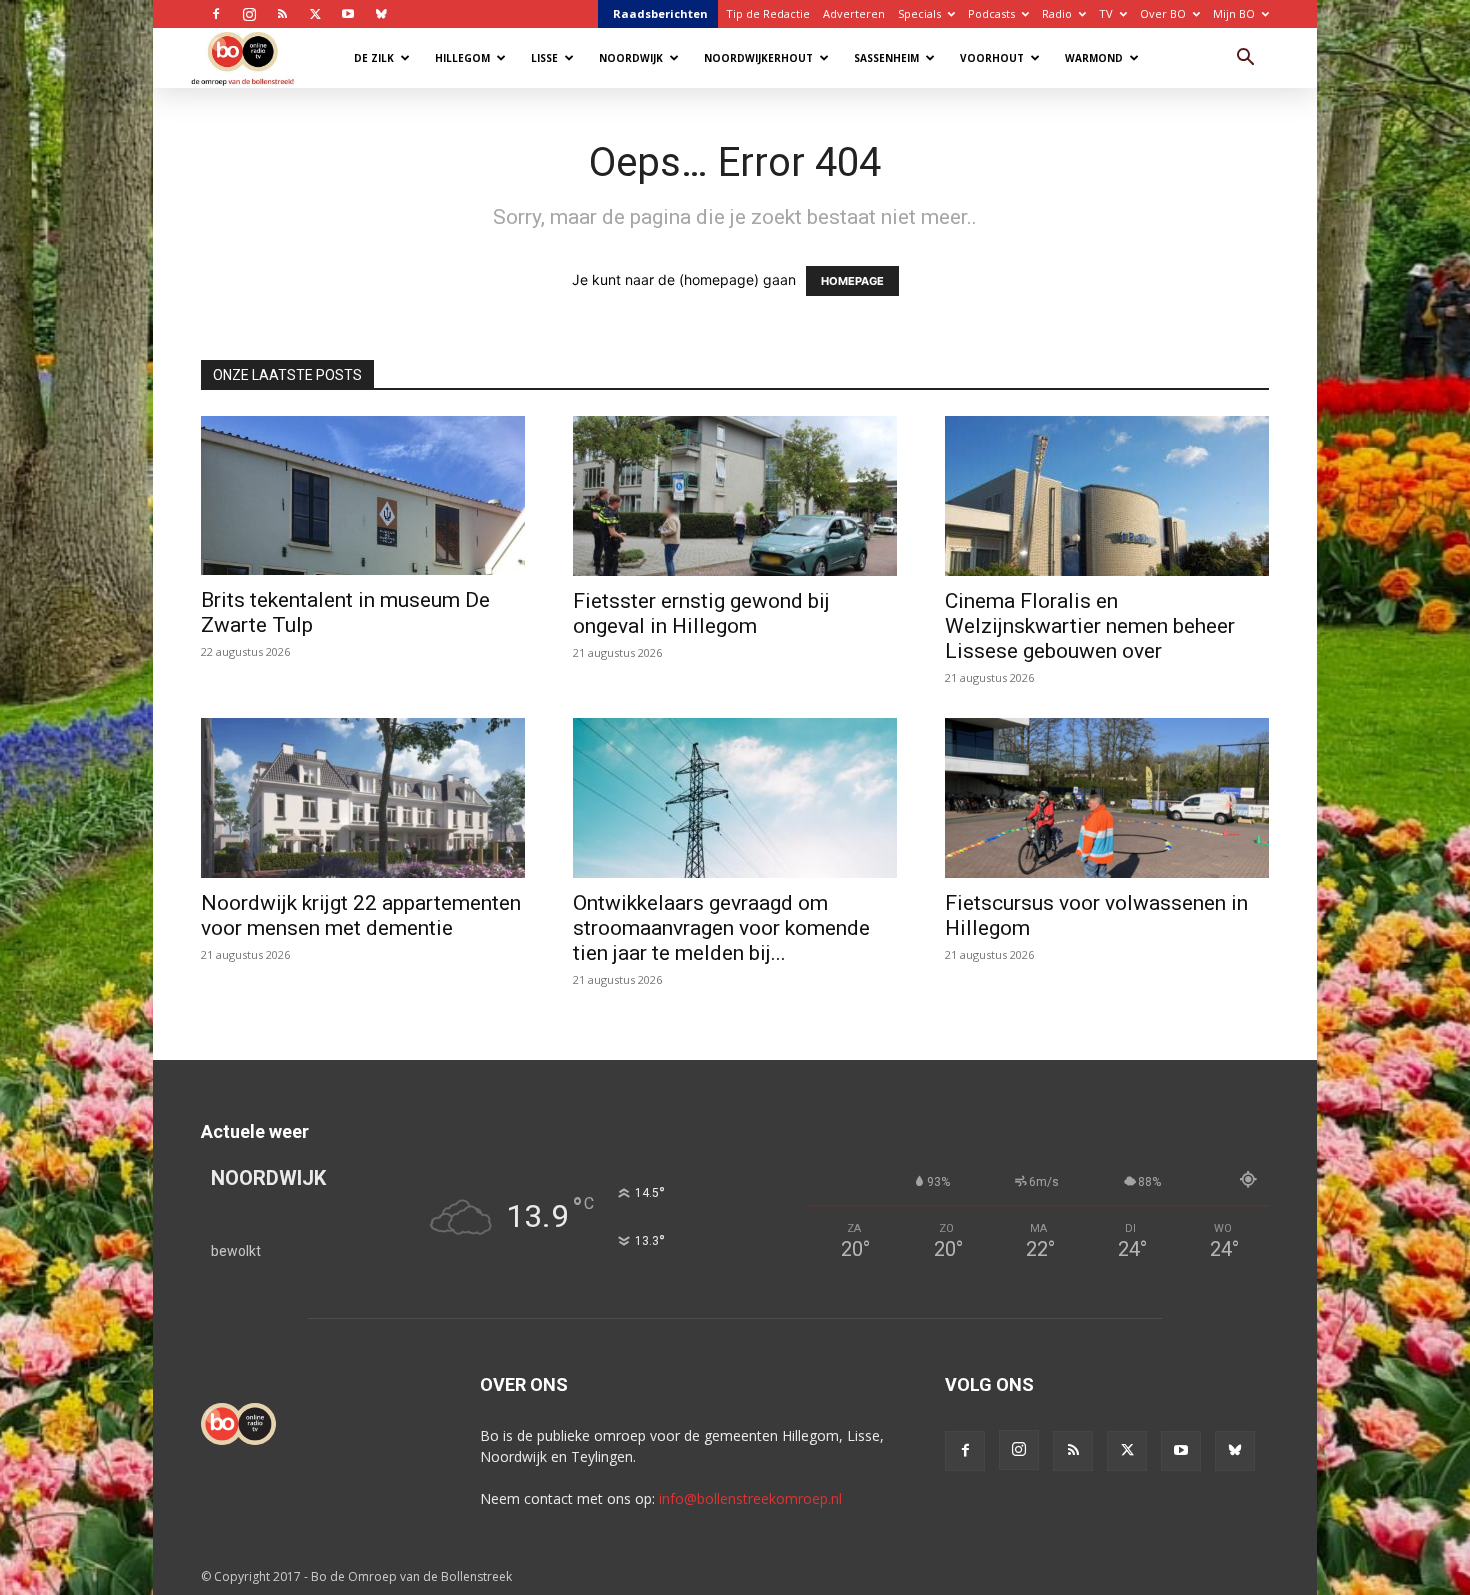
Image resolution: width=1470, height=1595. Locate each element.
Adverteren (854, 13)
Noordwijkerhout (758, 58)
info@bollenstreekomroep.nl (750, 1498)
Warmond (1094, 58)
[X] (315, 14)
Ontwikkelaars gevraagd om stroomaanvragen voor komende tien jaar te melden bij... (721, 928)
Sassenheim (886, 58)
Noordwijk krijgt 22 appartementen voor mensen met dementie (361, 915)
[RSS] (282, 14)
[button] (1245, 59)
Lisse (544, 58)
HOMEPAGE (852, 281)
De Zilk (374, 58)
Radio (1057, 13)
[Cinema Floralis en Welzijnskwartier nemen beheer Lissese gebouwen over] (1107, 496)
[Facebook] (216, 14)
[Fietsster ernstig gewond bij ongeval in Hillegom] (735, 496)
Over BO (1163, 13)
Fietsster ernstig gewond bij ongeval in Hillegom (701, 613)
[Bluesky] (381, 14)
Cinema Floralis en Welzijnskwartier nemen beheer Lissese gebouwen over (1090, 626)
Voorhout (992, 58)
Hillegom (462, 58)
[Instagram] (249, 14)
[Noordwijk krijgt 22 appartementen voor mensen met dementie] (363, 798)
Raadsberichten (660, 13)
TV (1106, 13)
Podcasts (991, 13)
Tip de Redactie (768, 13)
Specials (919, 13)
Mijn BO (1234, 13)
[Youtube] (348, 14)
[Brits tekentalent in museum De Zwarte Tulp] (363, 495)
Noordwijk (631, 58)
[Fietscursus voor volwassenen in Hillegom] (1107, 798)
